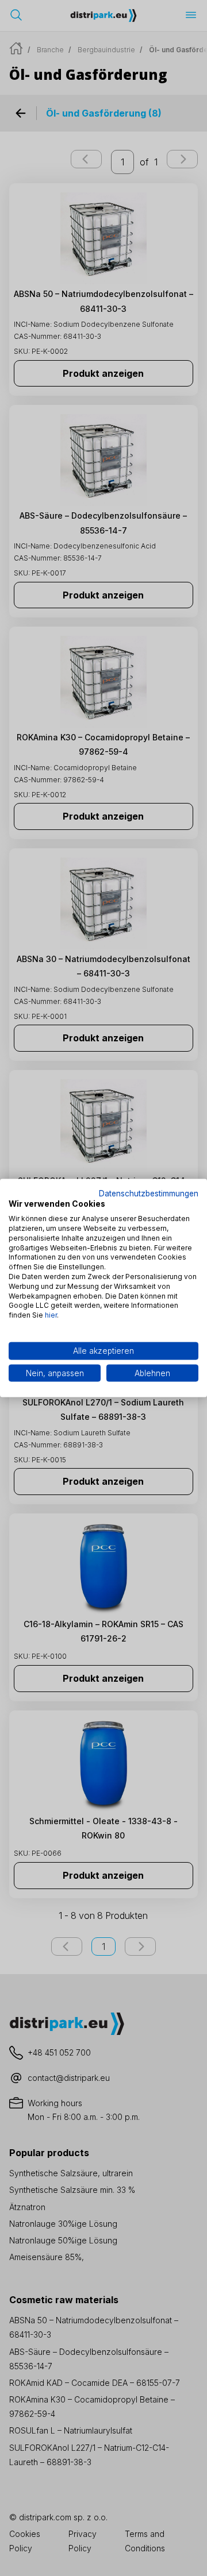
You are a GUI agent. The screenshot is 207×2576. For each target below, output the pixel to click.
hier (51, 1315)
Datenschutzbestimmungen (149, 1193)
